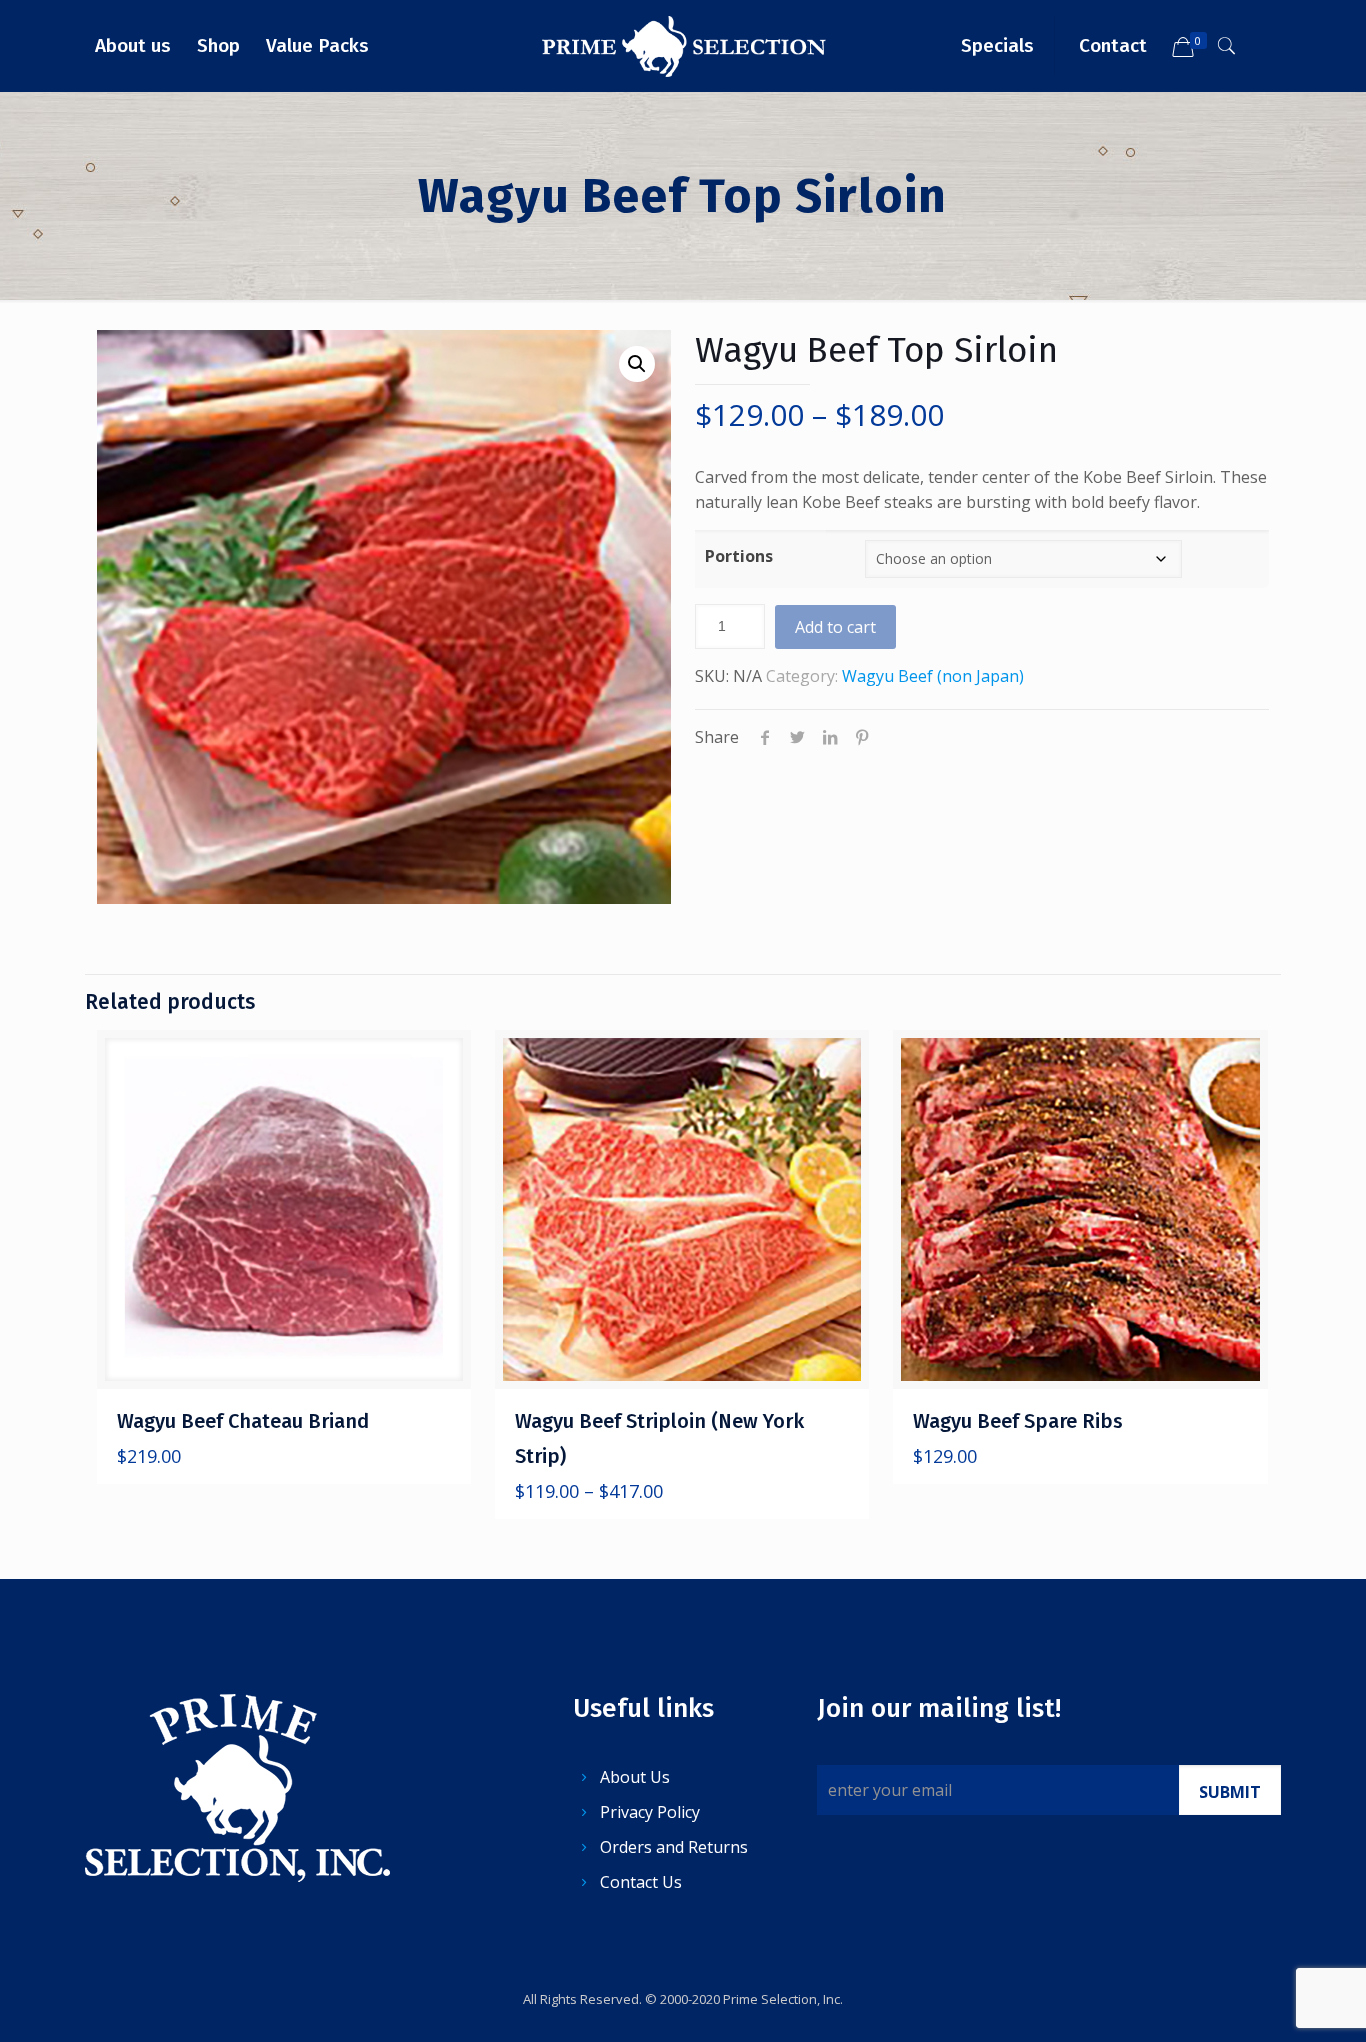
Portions (739, 556)
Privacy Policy (650, 1812)
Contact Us (641, 1882)
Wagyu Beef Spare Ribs (1018, 1421)
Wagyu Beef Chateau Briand (243, 1421)
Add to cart (835, 627)
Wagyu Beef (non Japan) (933, 676)
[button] (637, 364)
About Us (635, 1777)
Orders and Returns (674, 1847)
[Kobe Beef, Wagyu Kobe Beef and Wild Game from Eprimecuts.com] (683, 45)
